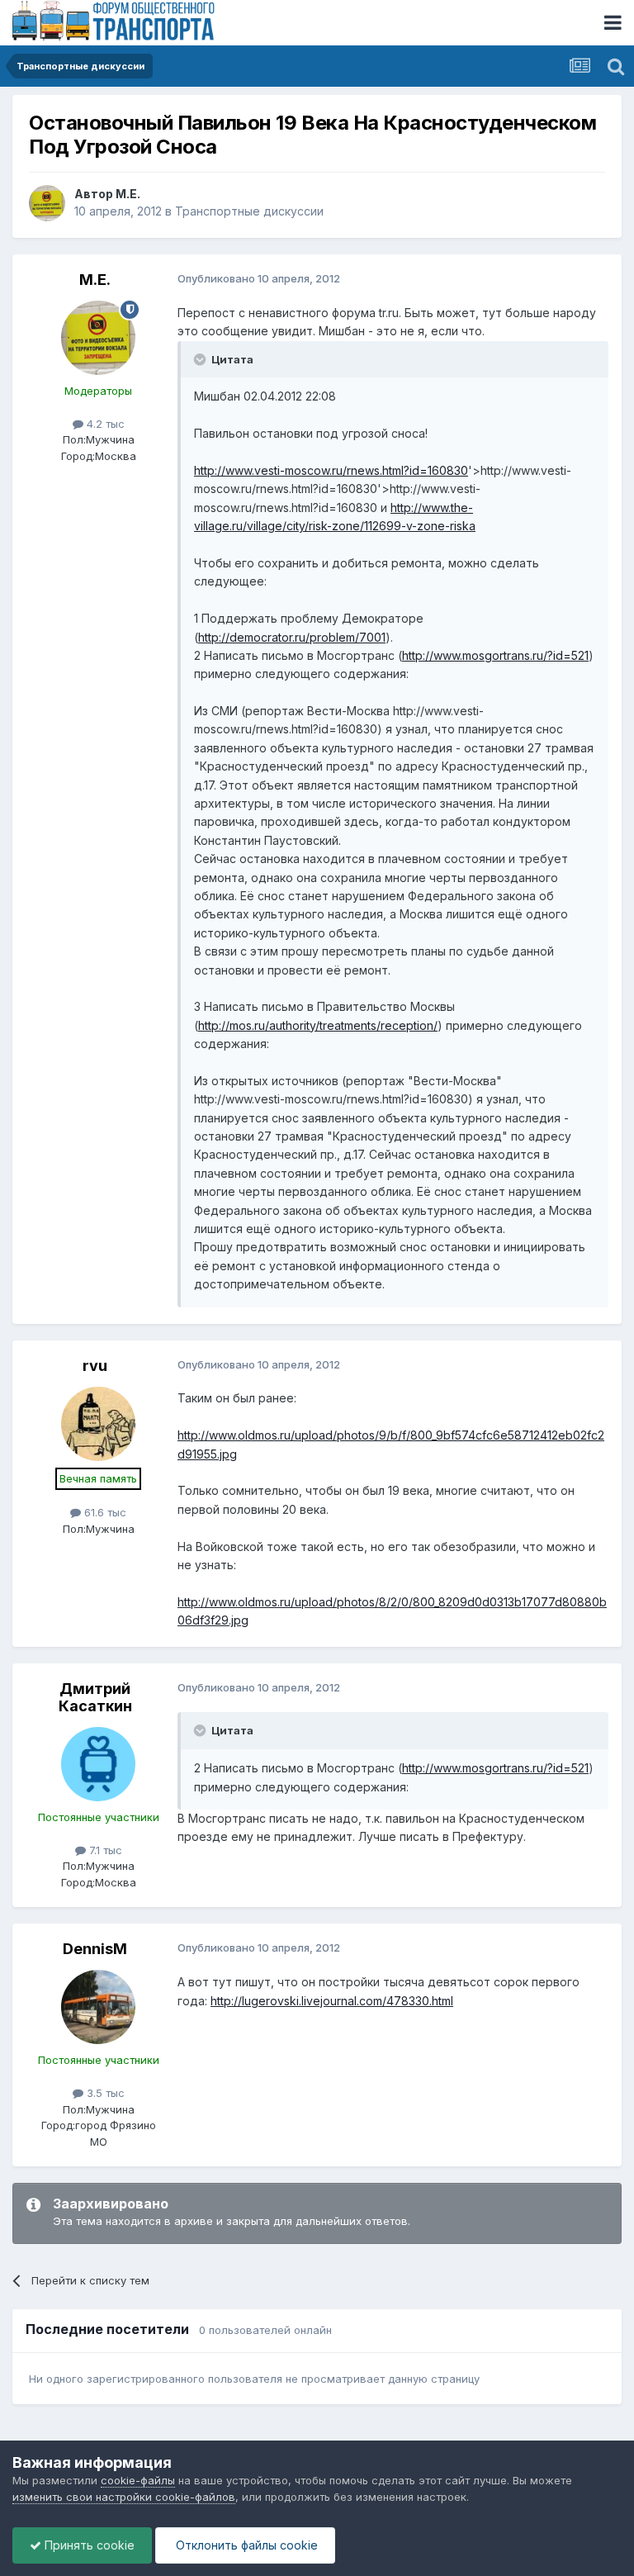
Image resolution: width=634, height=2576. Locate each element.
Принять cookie (88, 2545)
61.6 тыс (104, 1512)
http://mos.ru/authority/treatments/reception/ (318, 1025)
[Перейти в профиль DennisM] (98, 2007)
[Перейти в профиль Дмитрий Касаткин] (98, 1764)
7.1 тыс (104, 1850)
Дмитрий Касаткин (95, 1698)
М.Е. (128, 194)
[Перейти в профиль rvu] (98, 1424)
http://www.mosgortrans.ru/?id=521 (495, 655)
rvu (95, 1366)
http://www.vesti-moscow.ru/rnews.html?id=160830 (331, 470)
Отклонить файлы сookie (245, 2545)
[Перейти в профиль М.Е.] (47, 203)
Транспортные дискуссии (249, 211)
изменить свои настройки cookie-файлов (124, 2497)
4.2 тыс (104, 424)
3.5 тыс (104, 2093)
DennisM (95, 1949)
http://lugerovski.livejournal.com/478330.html (332, 2001)
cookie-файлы (138, 2480)
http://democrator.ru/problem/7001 (292, 637)
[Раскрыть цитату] (201, 359)
